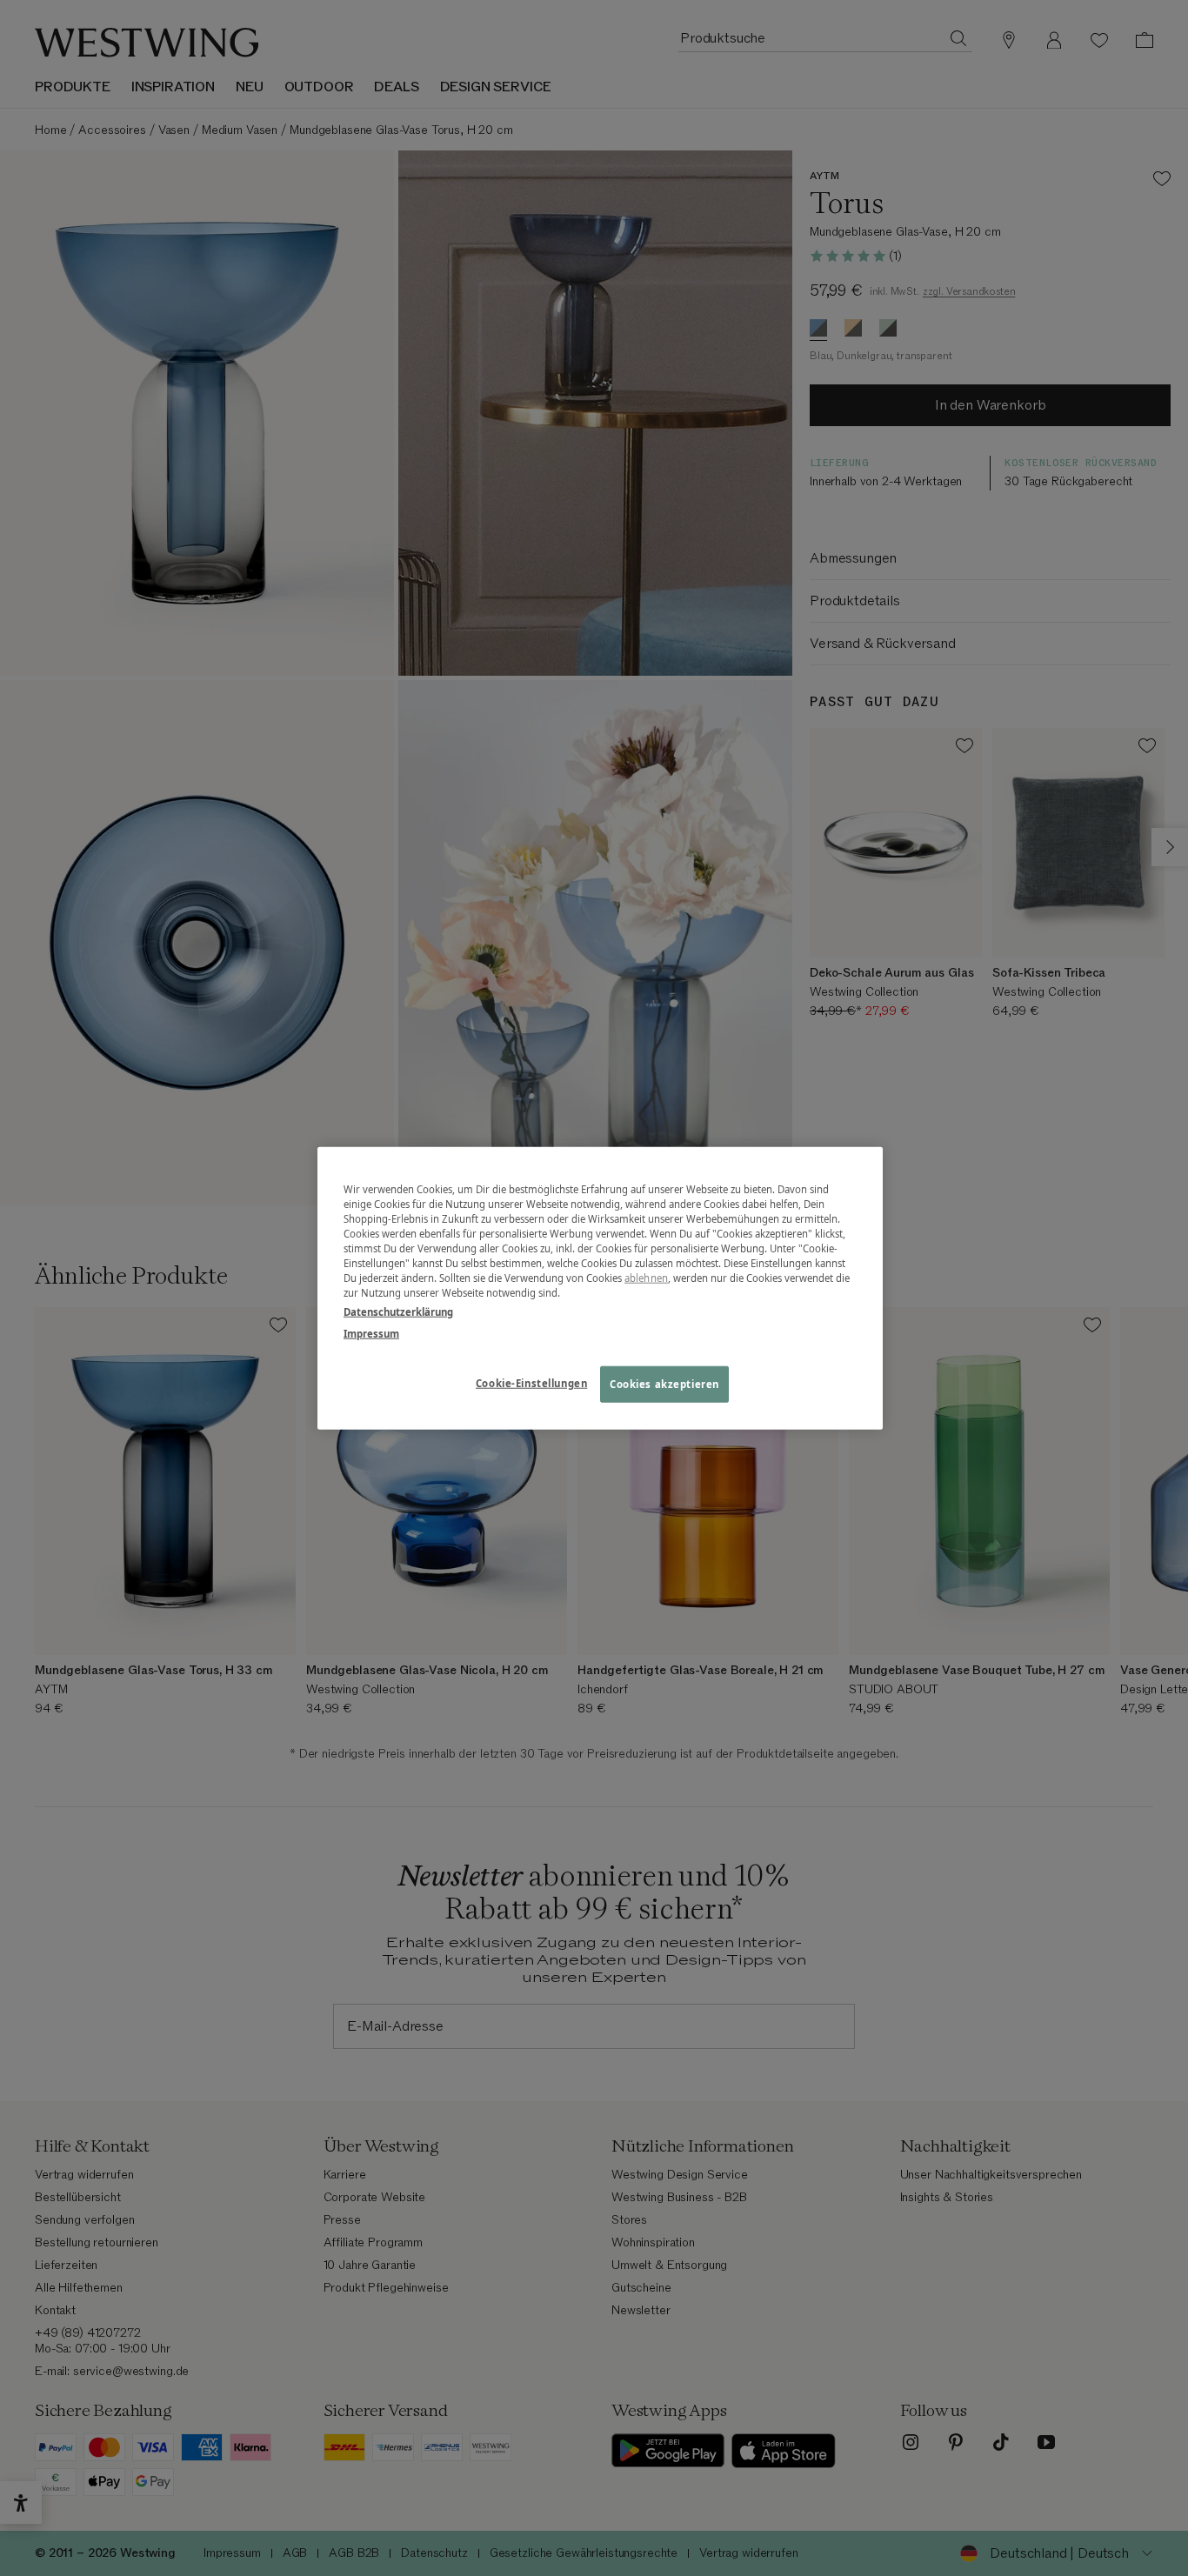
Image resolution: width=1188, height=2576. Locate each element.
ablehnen (646, 1278)
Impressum (371, 1333)
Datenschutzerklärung (398, 1311)
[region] (600, 1288)
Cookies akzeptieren (664, 1383)
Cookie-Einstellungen (531, 1382)
